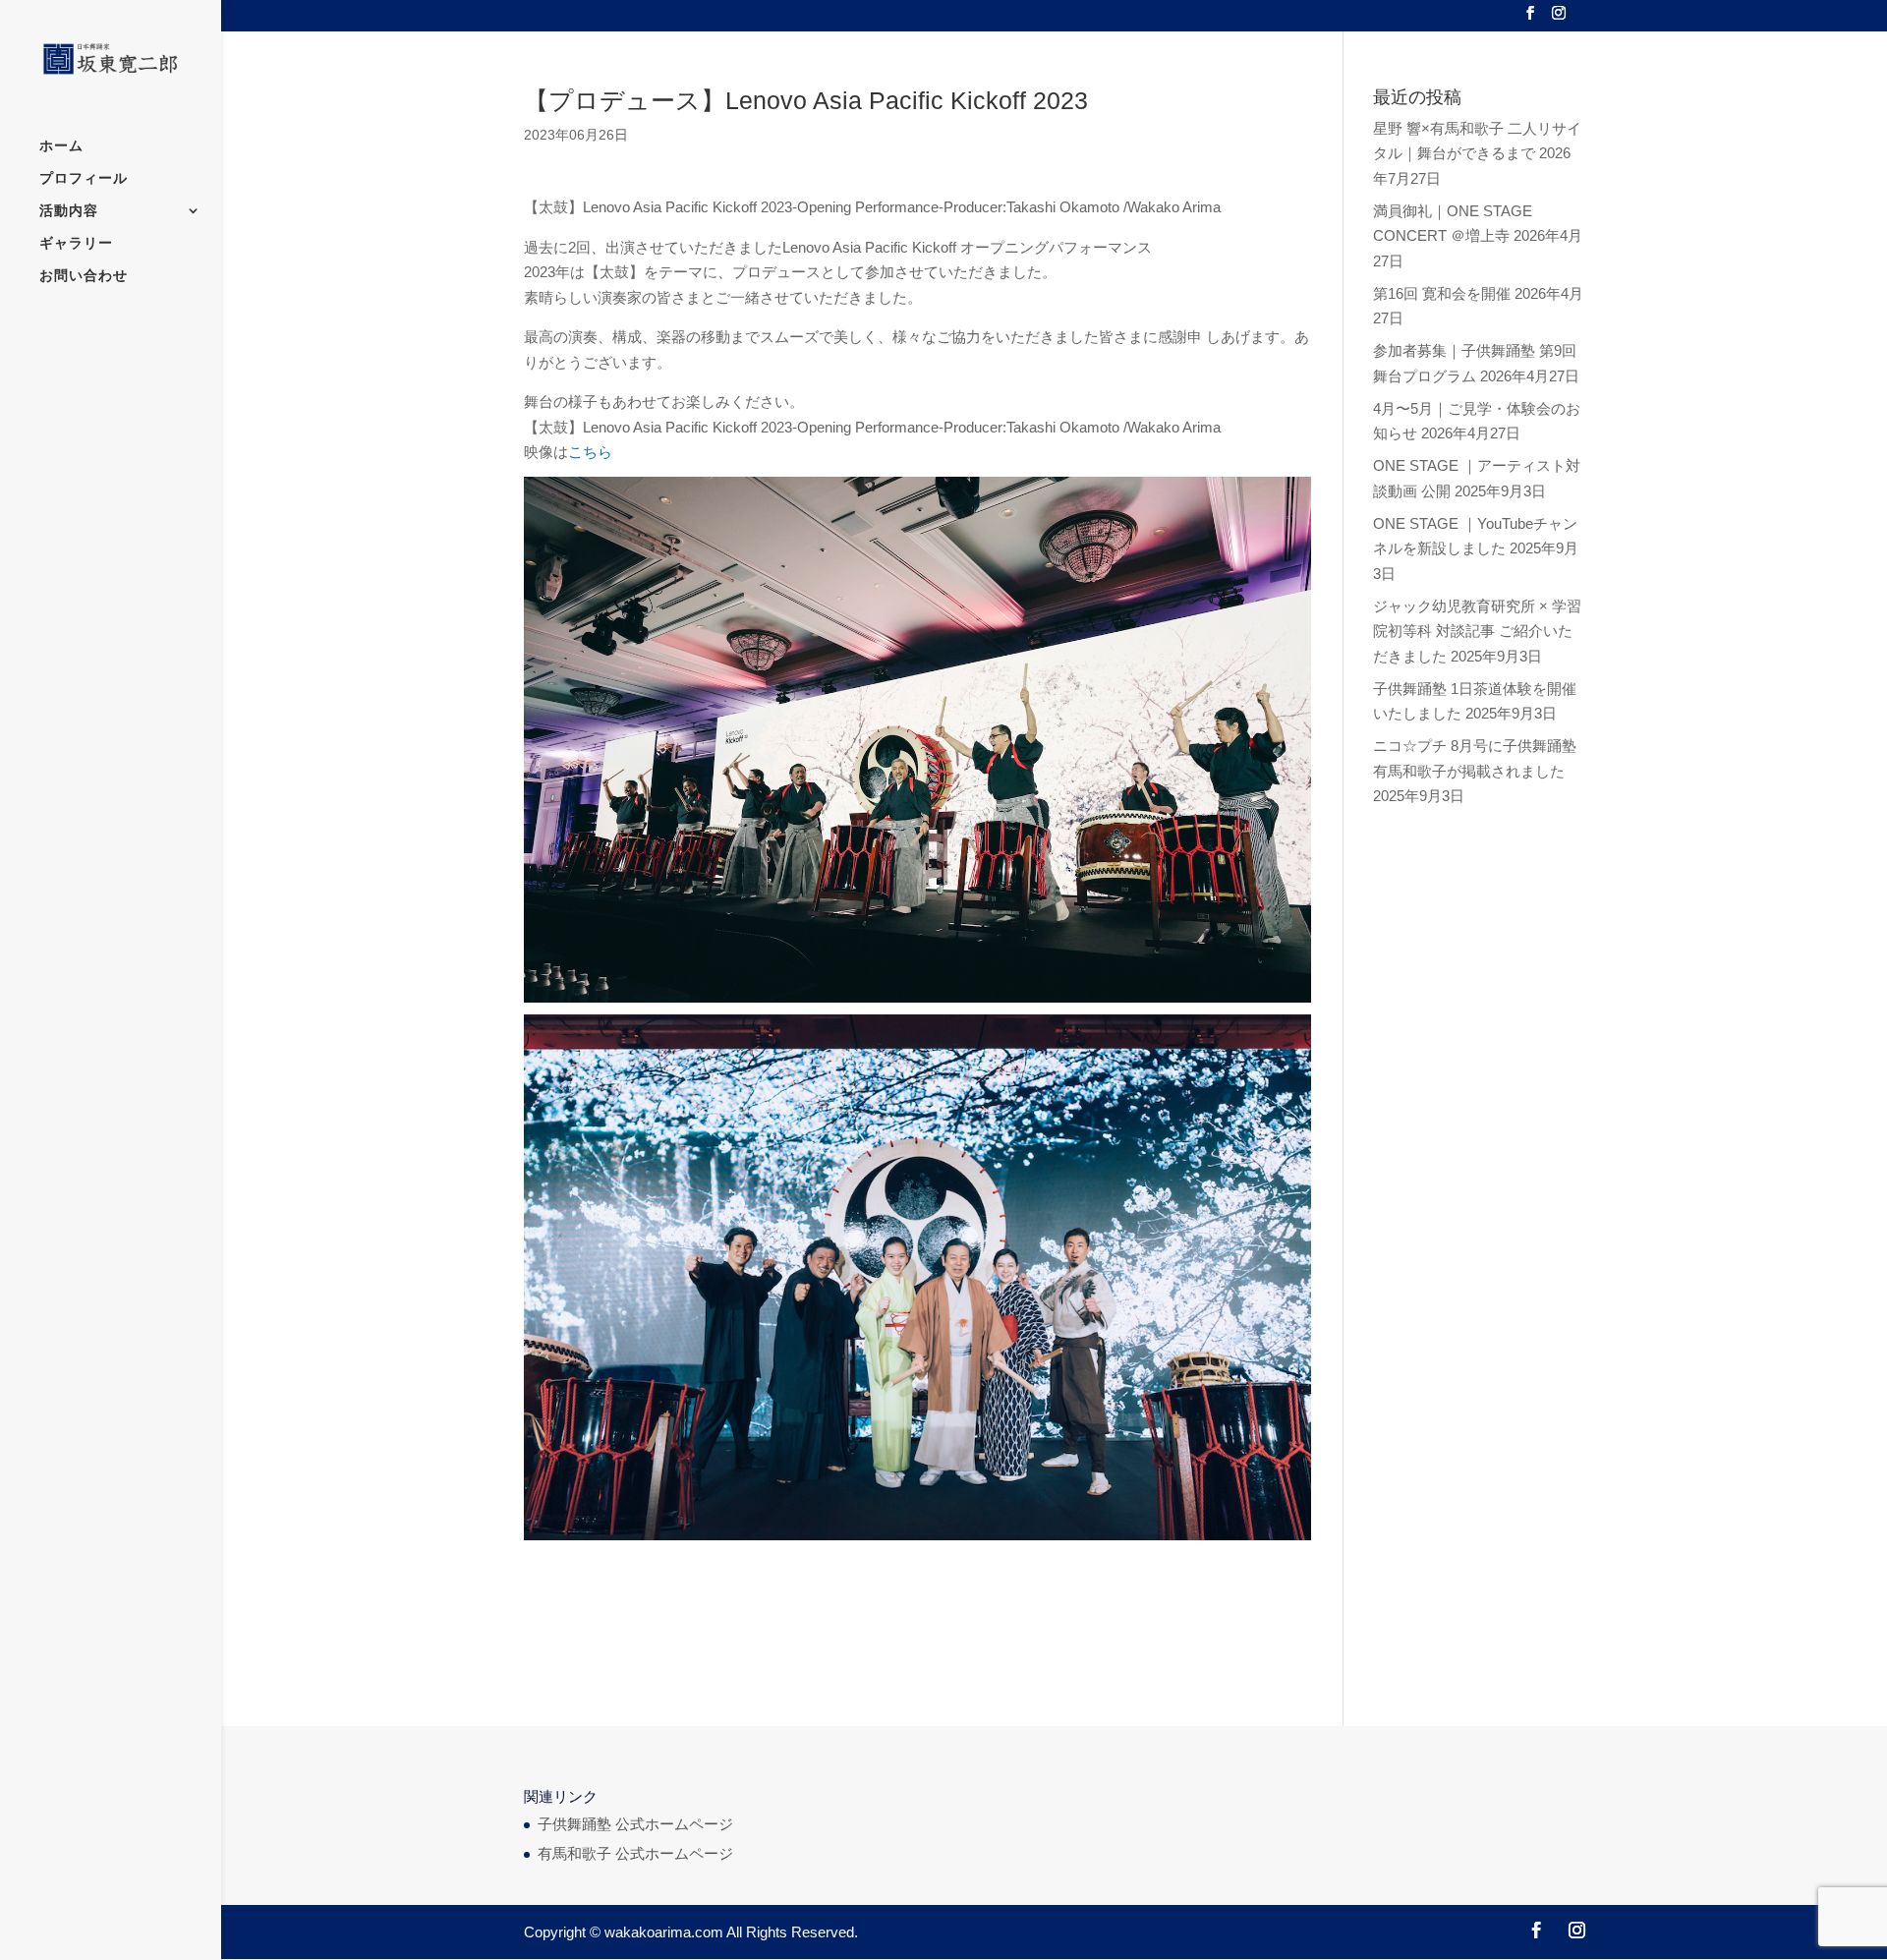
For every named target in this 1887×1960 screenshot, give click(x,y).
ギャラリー (76, 243)
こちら (590, 452)
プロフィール (84, 178)
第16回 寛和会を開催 (1442, 293)
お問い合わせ (84, 276)
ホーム (61, 146)
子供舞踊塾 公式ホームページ (635, 1824)
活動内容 (69, 211)
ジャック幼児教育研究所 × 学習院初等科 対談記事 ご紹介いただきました (1477, 631)
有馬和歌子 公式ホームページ (635, 1853)
